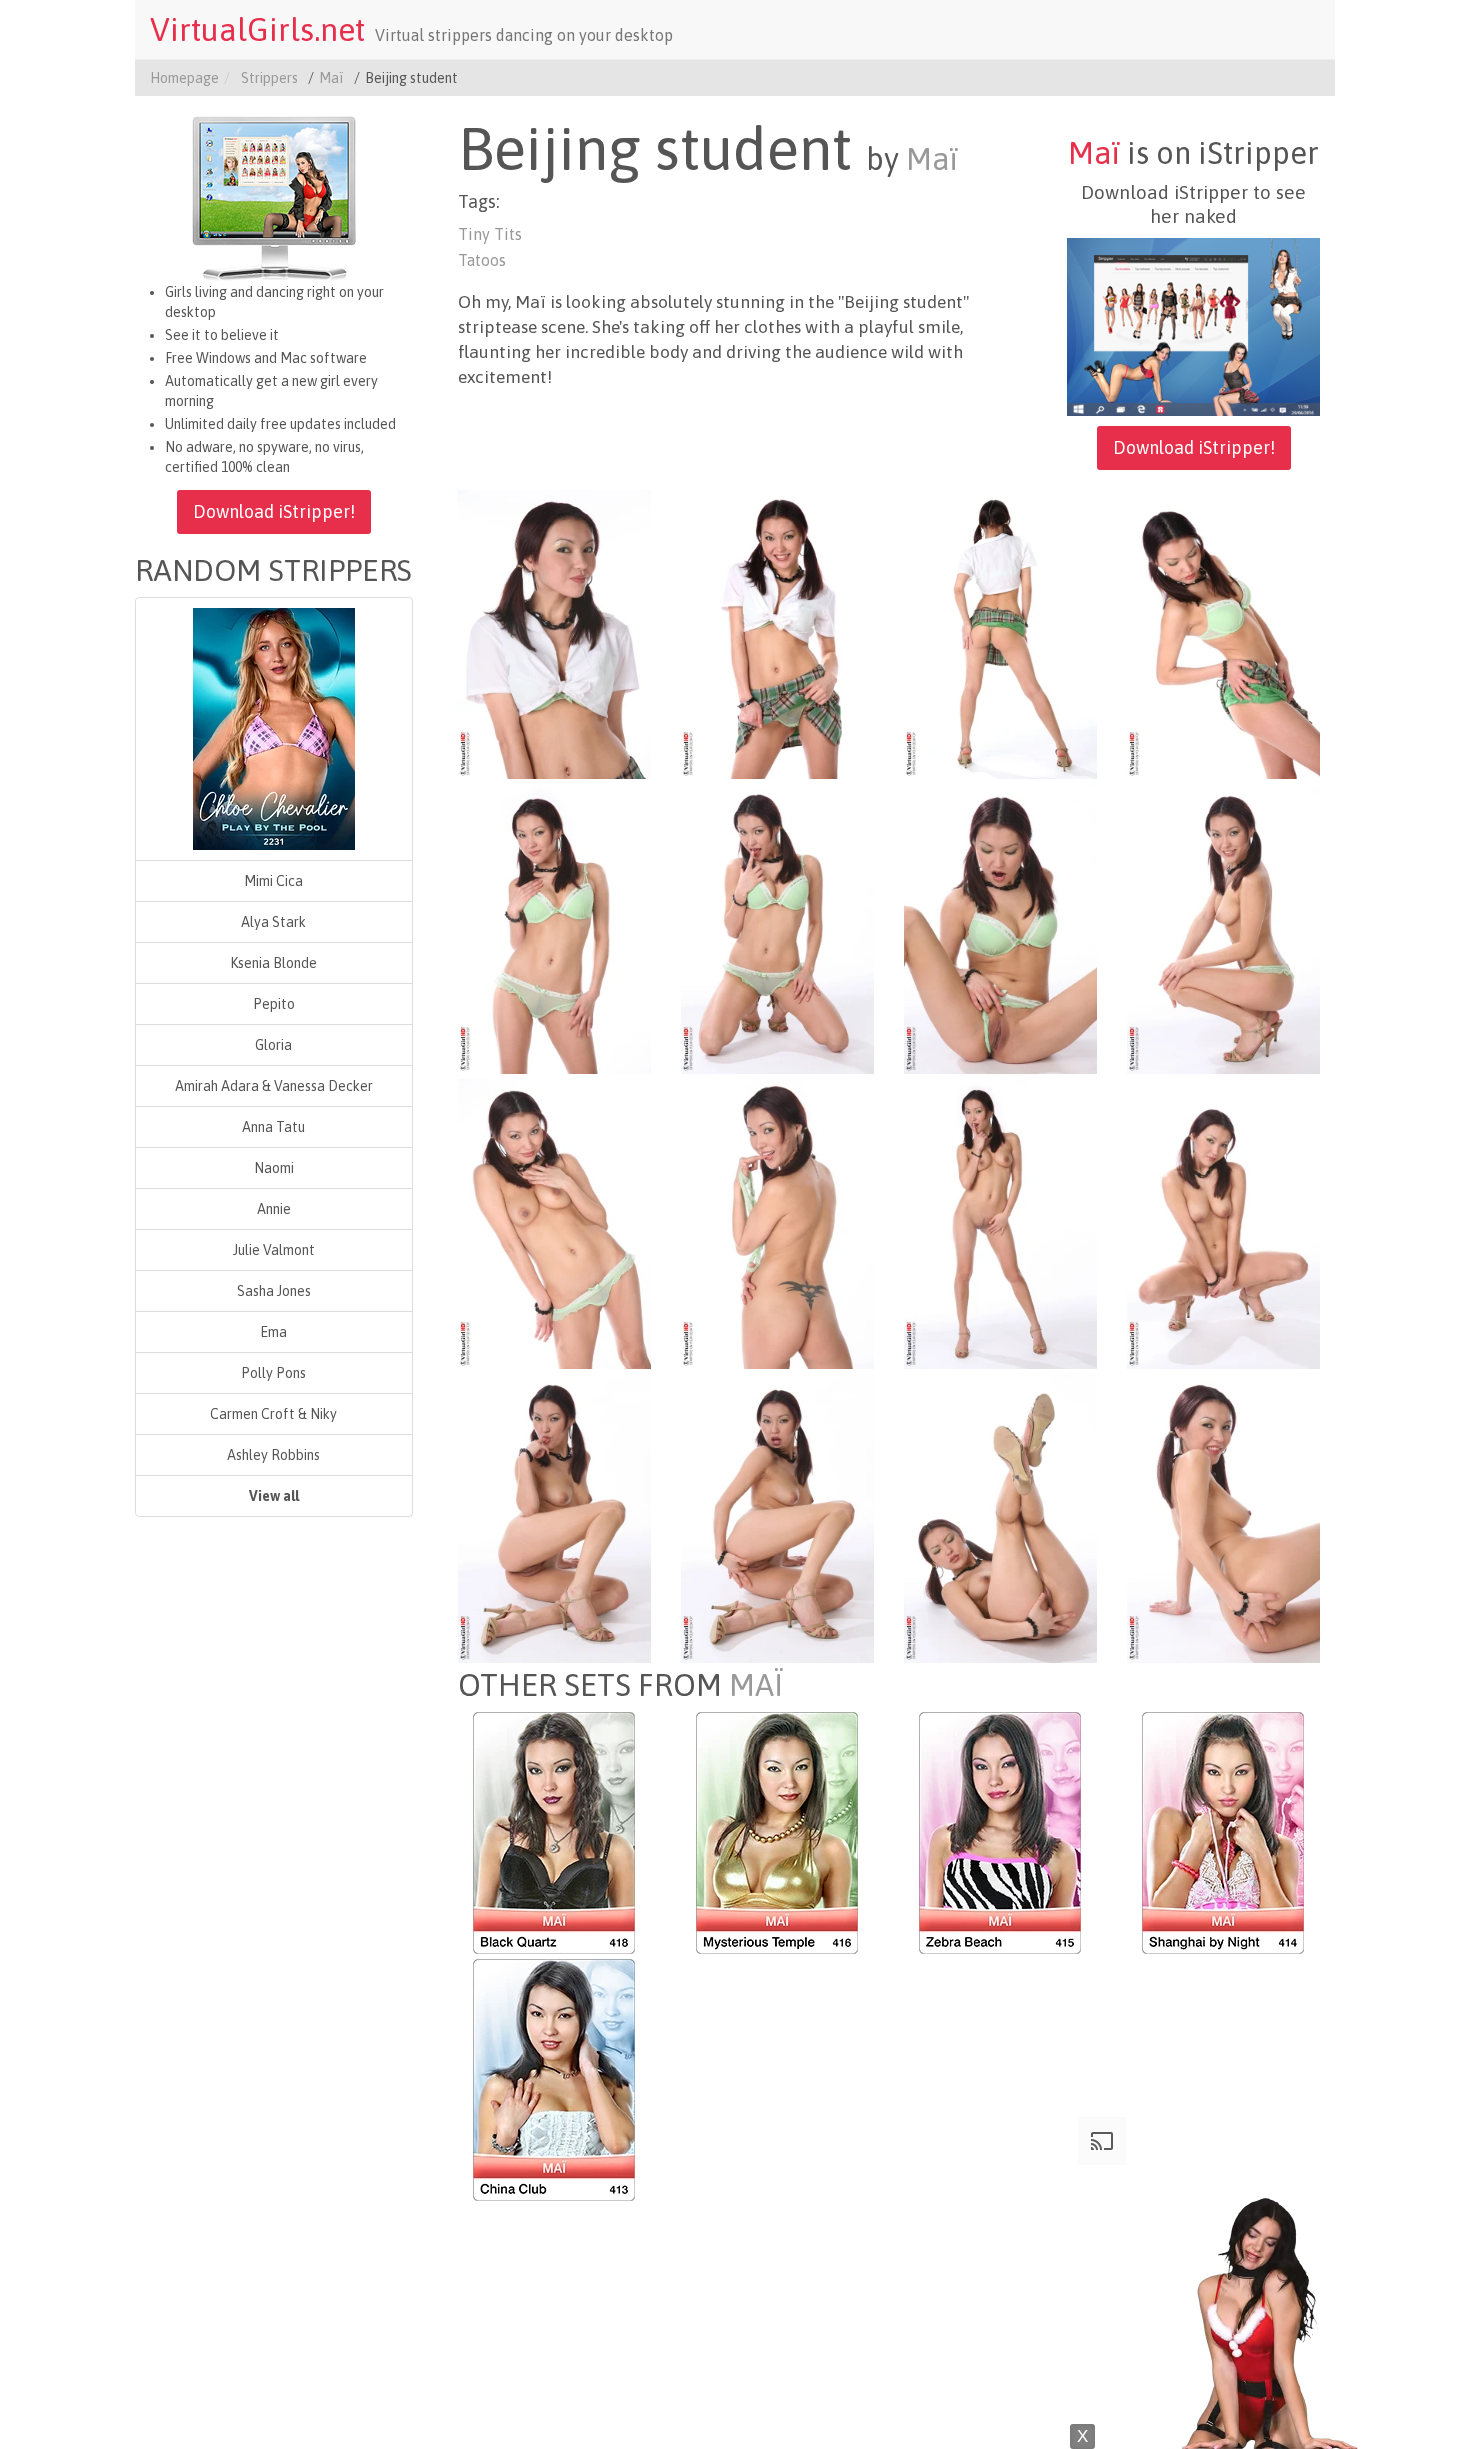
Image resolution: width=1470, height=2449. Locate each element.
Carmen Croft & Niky (273, 1414)
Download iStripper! (274, 511)
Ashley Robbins (273, 1455)
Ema (273, 1332)
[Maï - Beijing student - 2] (777, 633)
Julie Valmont (274, 1250)
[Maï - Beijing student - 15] (1000, 1517)
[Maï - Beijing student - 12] (1223, 1223)
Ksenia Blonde (273, 963)
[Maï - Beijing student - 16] (1223, 1517)
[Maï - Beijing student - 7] (1000, 928)
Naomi (274, 1168)
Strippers (269, 78)
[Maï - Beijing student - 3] (1000, 633)
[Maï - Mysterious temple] (777, 1832)
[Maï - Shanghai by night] (1223, 1832)
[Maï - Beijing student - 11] (1000, 1223)
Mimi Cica (273, 881)
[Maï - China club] (554, 2079)
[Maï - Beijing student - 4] (1223, 633)
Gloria (273, 1045)
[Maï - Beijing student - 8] (1223, 928)
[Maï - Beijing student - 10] (777, 1223)
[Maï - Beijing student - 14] (777, 1517)
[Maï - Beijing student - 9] (554, 1223)
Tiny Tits (490, 234)
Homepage (184, 78)
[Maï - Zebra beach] (1000, 1832)
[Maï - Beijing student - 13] (554, 1517)
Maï (331, 78)
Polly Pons (273, 1373)
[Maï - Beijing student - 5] (554, 928)
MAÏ (756, 1685)
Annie (274, 1209)
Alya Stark (273, 922)
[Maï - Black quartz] (554, 1832)
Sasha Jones (274, 1291)
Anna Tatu (273, 1127)
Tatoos (482, 260)
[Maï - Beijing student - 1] (554, 633)
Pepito (274, 1004)
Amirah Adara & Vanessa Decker (274, 1086)
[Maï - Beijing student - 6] (777, 928)
